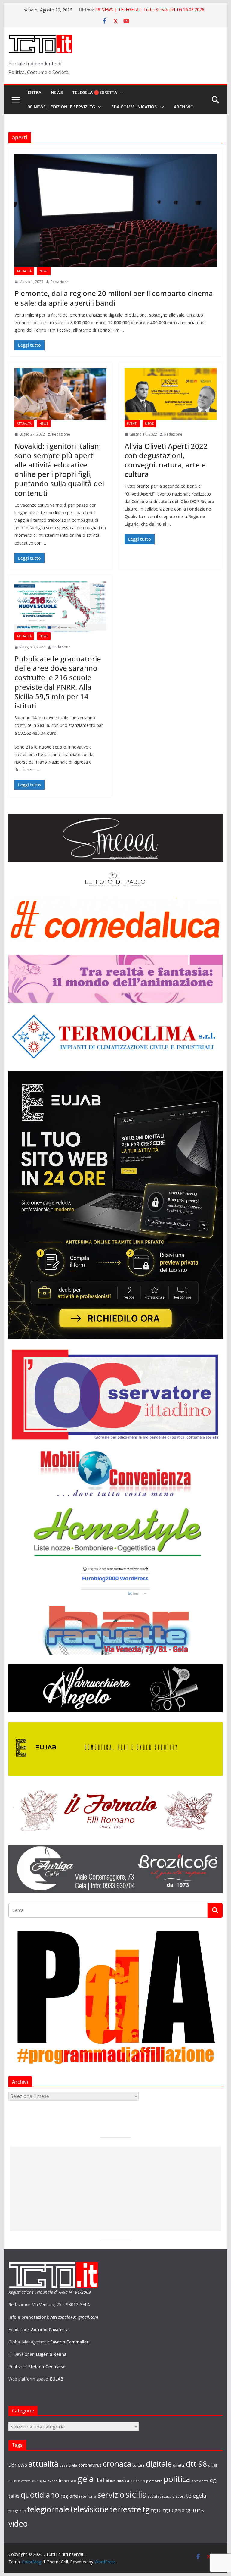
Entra (34, 92)
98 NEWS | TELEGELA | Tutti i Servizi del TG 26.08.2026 (150, 10)
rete (83, 2496)
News (57, 92)
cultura (139, 2465)
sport (180, 2496)
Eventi (132, 424)
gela (86, 2479)
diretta (179, 2465)
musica (123, 2481)
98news (18, 2465)
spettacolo (166, 2496)
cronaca (117, 2464)
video (18, 2524)
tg (146, 2509)
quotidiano (40, 2495)
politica (177, 2479)
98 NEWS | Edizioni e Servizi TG (61, 107)
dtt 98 (196, 2464)
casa (63, 2465)
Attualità (24, 271)
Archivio (184, 107)
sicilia (136, 2494)
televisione (89, 2509)
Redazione (60, 282)
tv (203, 2511)
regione (69, 2496)
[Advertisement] (115, 2189)
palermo (138, 2481)
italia (102, 2480)
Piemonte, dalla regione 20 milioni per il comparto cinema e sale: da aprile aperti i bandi (114, 298)
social (153, 2496)
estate (26, 2481)
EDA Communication (134, 107)
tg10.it (193, 2510)
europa (39, 2480)
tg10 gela (174, 2510)
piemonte (154, 2481)
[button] (120, 92)
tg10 (156, 2510)
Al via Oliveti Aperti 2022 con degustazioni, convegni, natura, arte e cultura (166, 460)
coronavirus (90, 2465)
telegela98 (17, 2511)
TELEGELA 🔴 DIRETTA (95, 92)
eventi (53, 2481)
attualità (43, 2464)
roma (92, 2496)
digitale (159, 2464)
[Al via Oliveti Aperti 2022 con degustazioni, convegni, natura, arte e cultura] (171, 394)
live (113, 2481)
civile (73, 2465)
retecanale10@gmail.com (74, 2317)
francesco (68, 2481)
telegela (196, 2496)
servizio (111, 2495)
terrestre (125, 2509)
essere (14, 2481)
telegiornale (48, 2509)
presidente (200, 2481)
